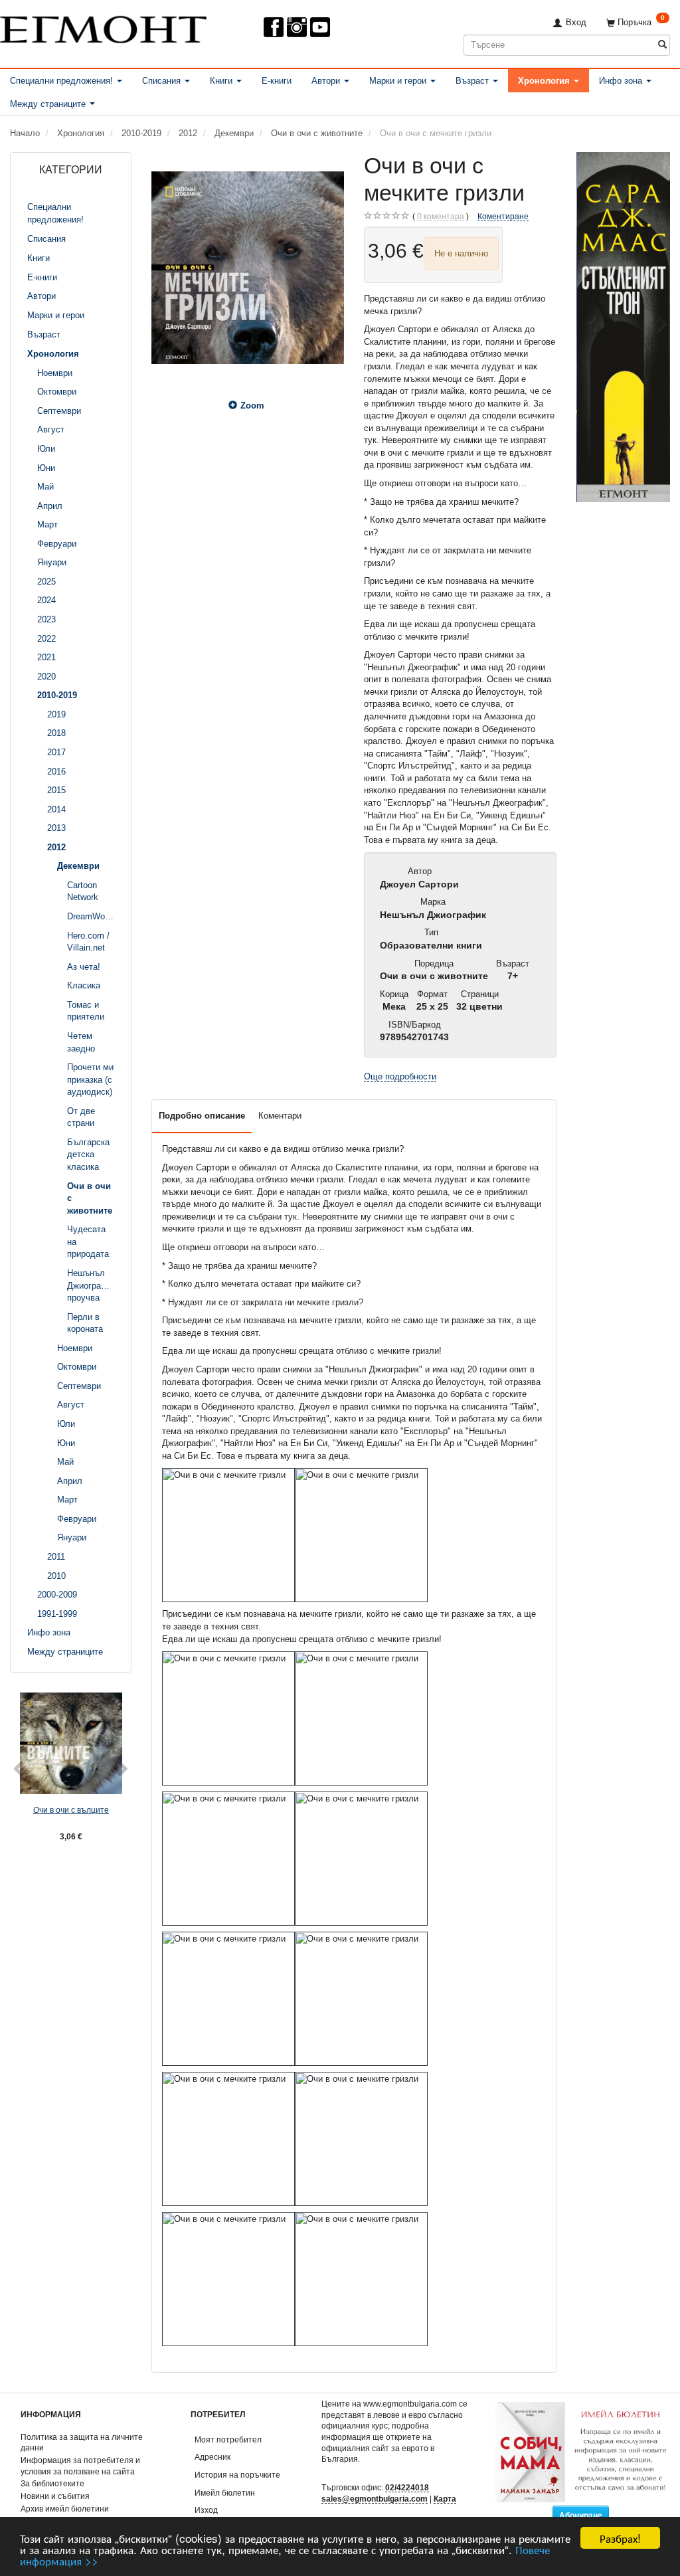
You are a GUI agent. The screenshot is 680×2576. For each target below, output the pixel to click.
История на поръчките (237, 2475)
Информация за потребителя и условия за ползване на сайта (80, 2466)
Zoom (252, 406)
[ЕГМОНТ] (103, 27)
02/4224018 (407, 2487)
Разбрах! (620, 2538)
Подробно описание (202, 1116)
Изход (206, 2510)
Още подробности (400, 1076)
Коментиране (503, 216)
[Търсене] (662, 45)
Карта (445, 2499)
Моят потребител (228, 2439)
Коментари (280, 1116)
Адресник (212, 2457)
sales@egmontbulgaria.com (375, 2499)
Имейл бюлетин (225, 2493)
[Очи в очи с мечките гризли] (248, 268)
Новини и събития (55, 2496)
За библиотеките (52, 2483)
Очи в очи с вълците (71, 1810)
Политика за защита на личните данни (82, 2442)
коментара (441, 216)
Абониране (581, 2516)
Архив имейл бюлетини (65, 2509)
